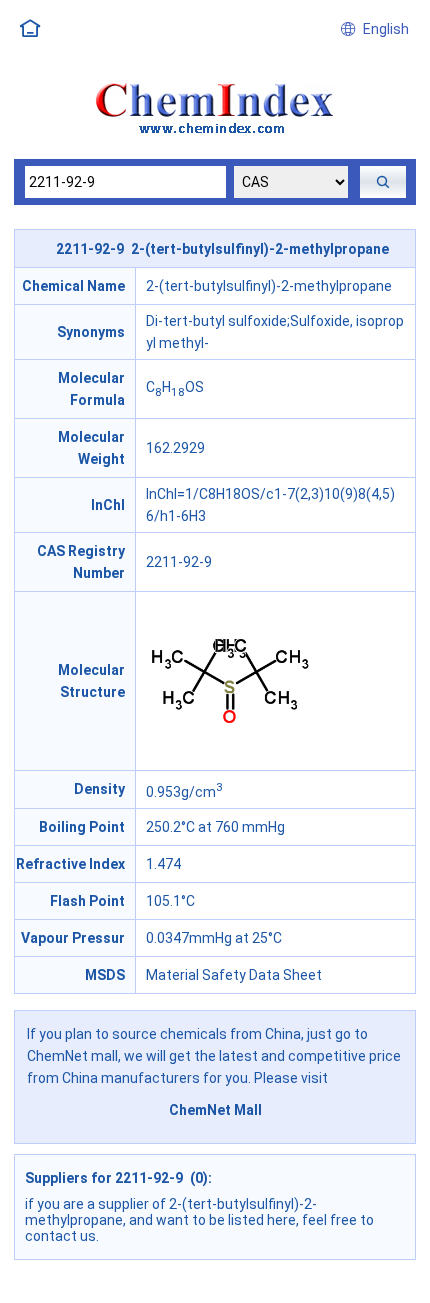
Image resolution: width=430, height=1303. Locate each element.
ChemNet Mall (215, 1110)
